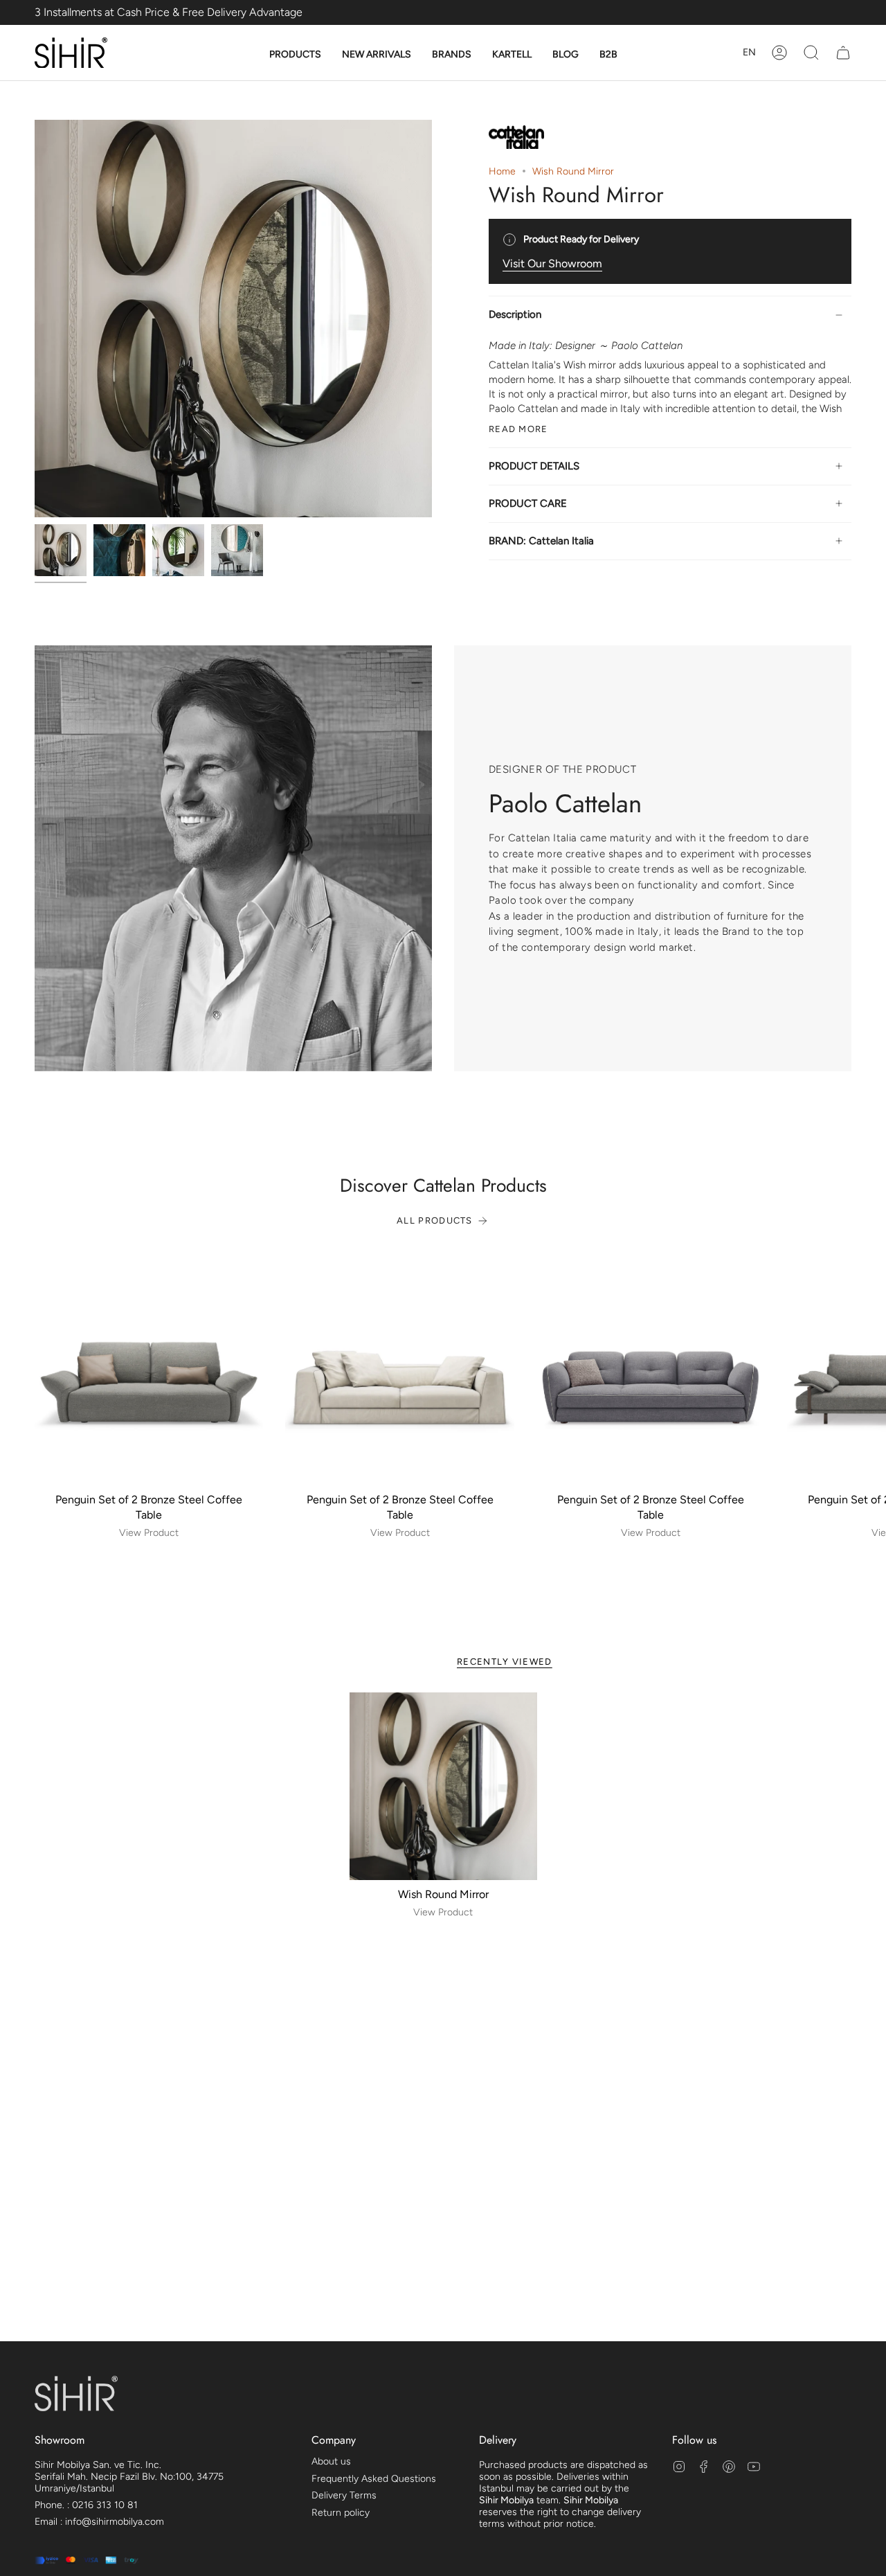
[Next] (865, 1370)
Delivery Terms (344, 2495)
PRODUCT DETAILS (534, 466)
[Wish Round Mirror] (443, 1786)
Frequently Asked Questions (374, 2479)
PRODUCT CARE (528, 503)
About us (331, 2461)
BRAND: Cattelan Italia (541, 541)
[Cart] (843, 53)
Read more (518, 429)
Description (515, 314)
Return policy (341, 2513)
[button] (295, 55)
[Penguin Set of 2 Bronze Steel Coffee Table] (149, 1370)
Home (502, 171)
